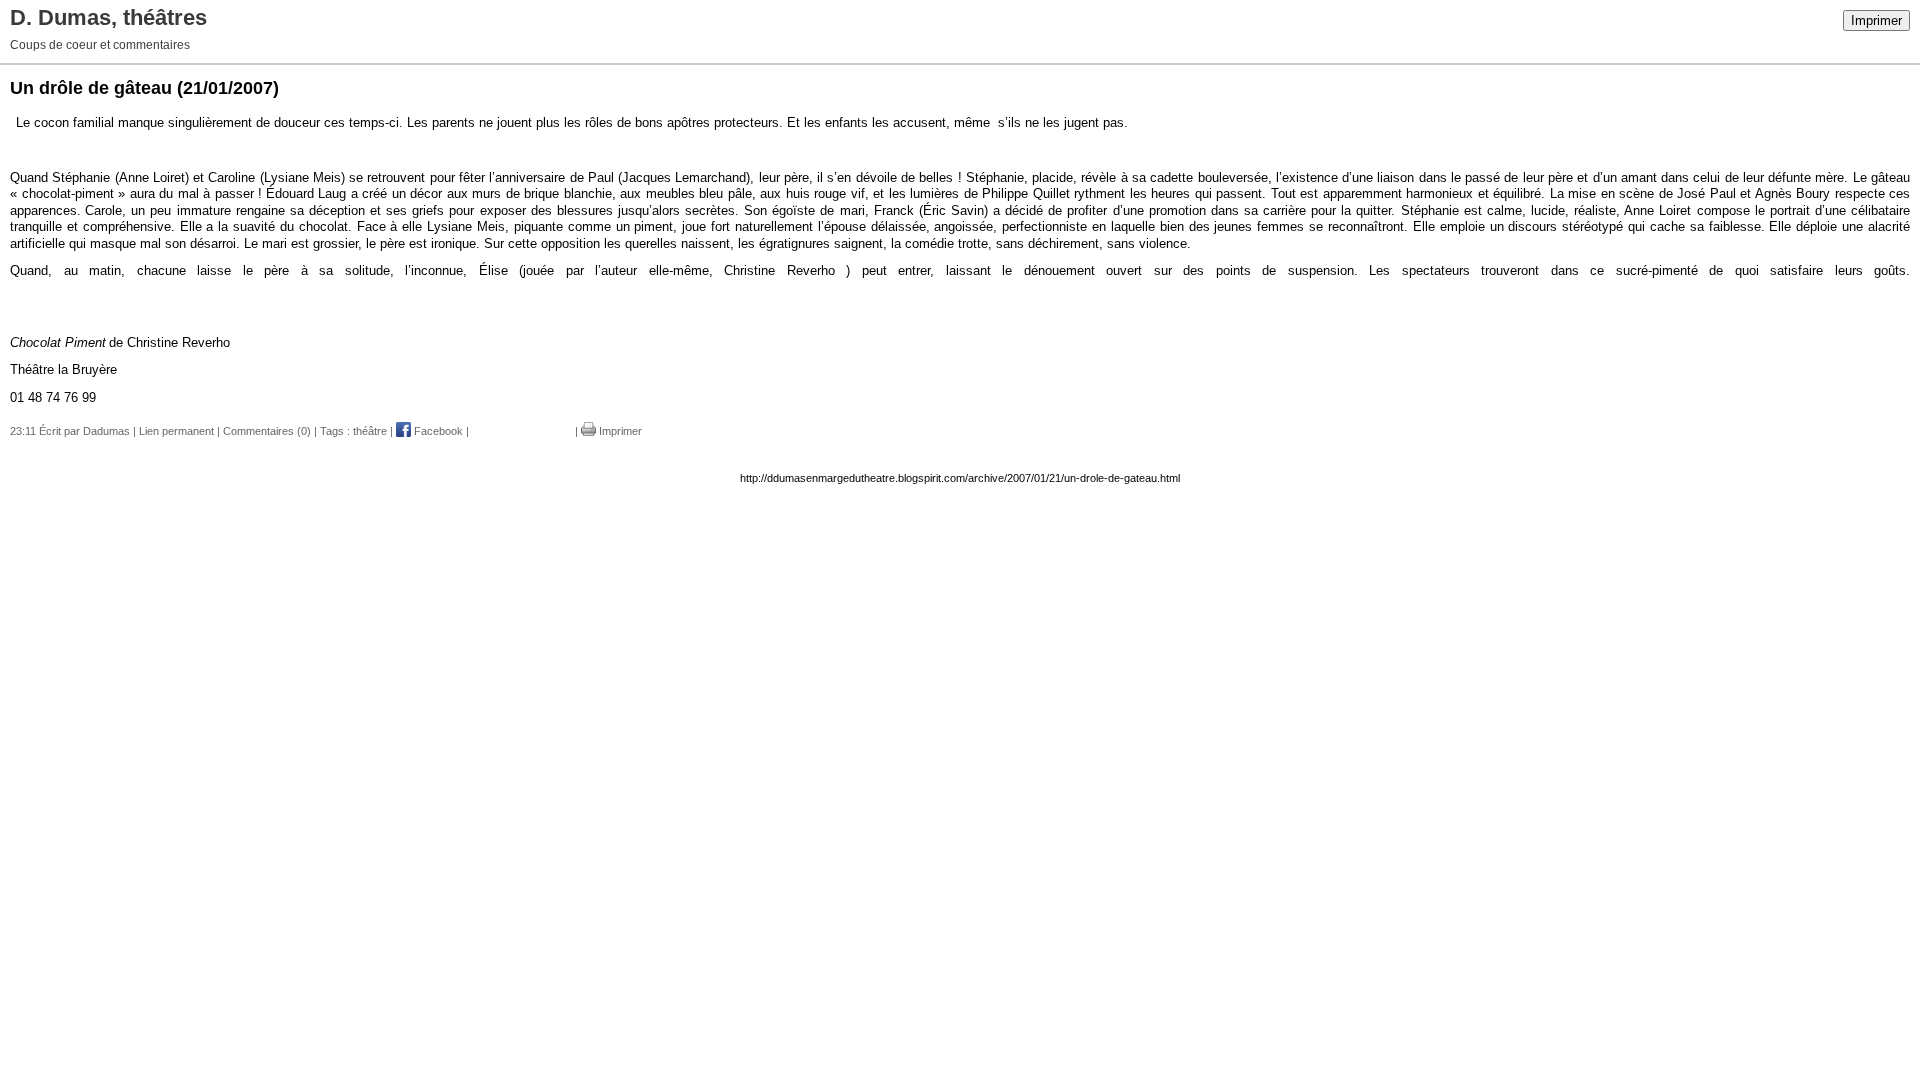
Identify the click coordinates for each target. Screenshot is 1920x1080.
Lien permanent (176, 431)
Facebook (437, 431)
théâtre (370, 431)
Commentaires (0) (267, 431)
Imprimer (1876, 20)
